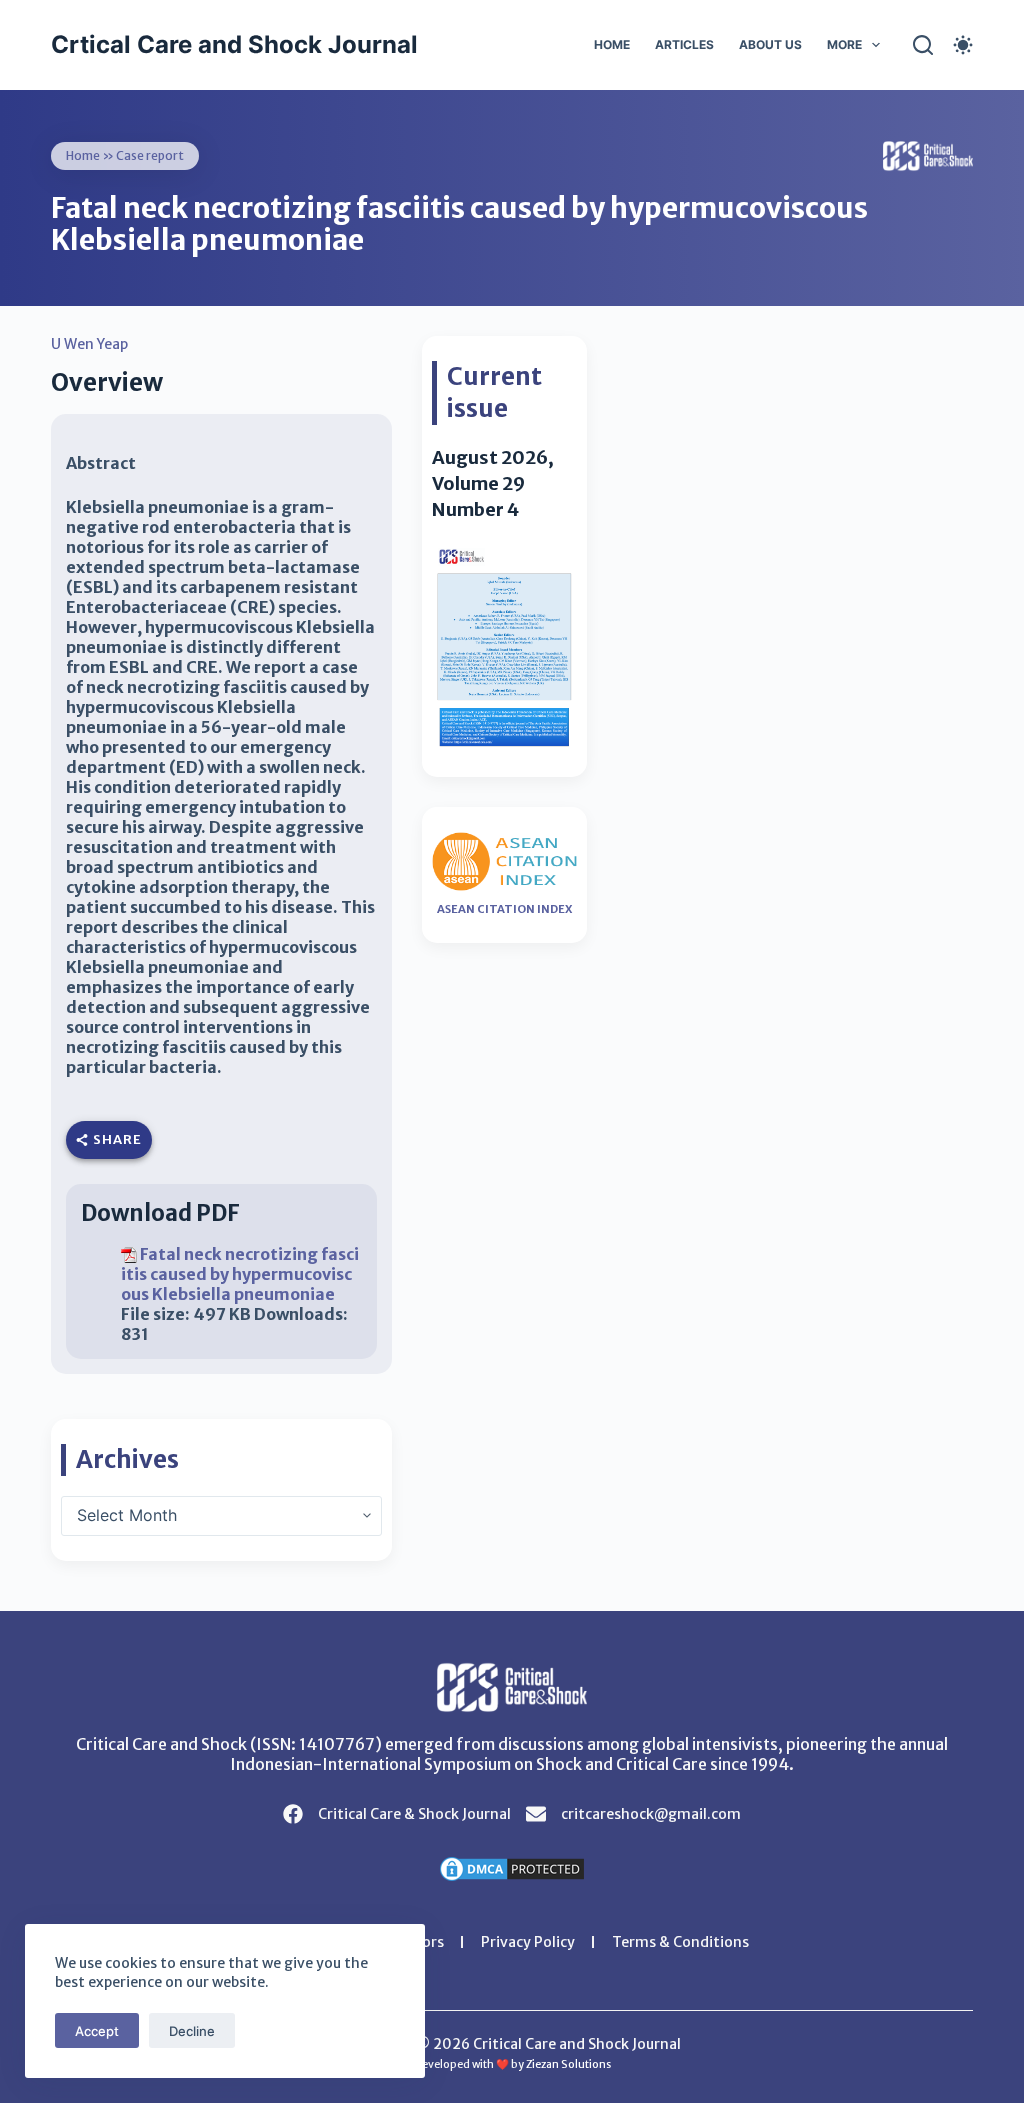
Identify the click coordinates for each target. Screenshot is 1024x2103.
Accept (97, 2031)
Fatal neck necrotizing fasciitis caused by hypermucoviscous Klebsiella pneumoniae (240, 1274)
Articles (684, 44)
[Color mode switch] (963, 45)
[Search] (923, 45)
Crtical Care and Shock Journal (234, 44)
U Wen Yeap (89, 344)
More (844, 44)
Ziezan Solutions (568, 2064)
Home (612, 44)
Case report (150, 155)
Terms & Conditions (680, 1942)
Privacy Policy (528, 1942)
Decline (192, 2031)
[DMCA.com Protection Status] (512, 1867)
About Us (770, 44)
